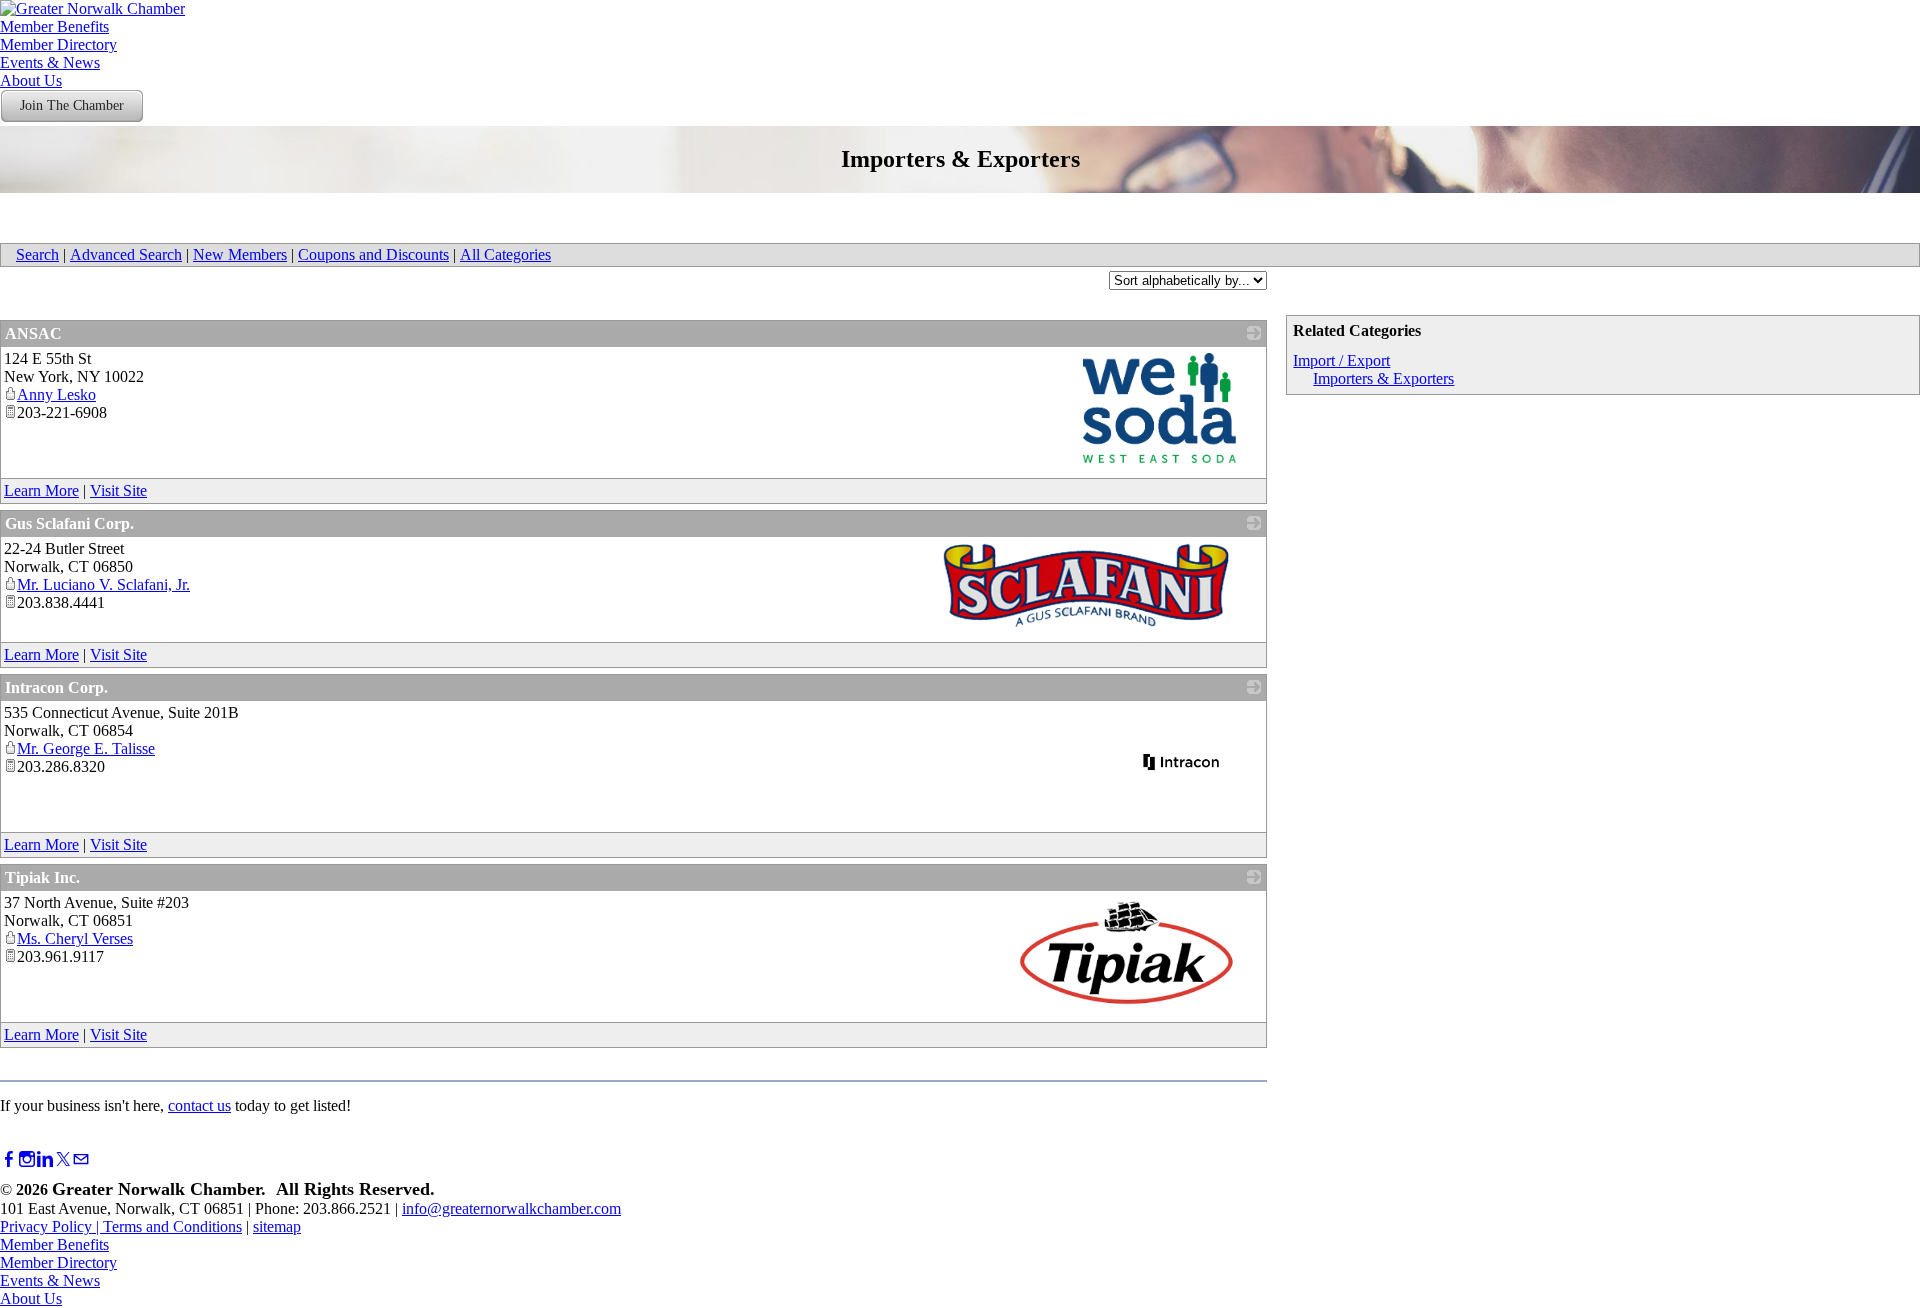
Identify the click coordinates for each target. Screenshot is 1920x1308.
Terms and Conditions (172, 1226)
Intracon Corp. (56, 687)
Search (37, 254)
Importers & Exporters (1383, 378)
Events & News (50, 62)
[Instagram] (27, 1159)
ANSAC (33, 333)
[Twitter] (63, 1159)
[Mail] (81, 1159)
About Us (31, 80)
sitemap (277, 1226)
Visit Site (118, 490)
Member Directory (58, 44)
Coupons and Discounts (373, 254)
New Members (240, 254)
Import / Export (1341, 360)
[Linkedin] (45, 1159)
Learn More (41, 490)
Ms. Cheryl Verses (75, 938)
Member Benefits (54, 26)
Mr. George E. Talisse (86, 748)
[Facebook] (9, 1159)
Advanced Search (126, 254)
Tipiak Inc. (42, 877)
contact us (199, 1105)
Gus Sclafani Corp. (69, 523)
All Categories (505, 254)
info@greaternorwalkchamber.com (511, 1208)
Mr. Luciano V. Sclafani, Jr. (103, 584)
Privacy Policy (46, 1226)
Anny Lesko (56, 394)
